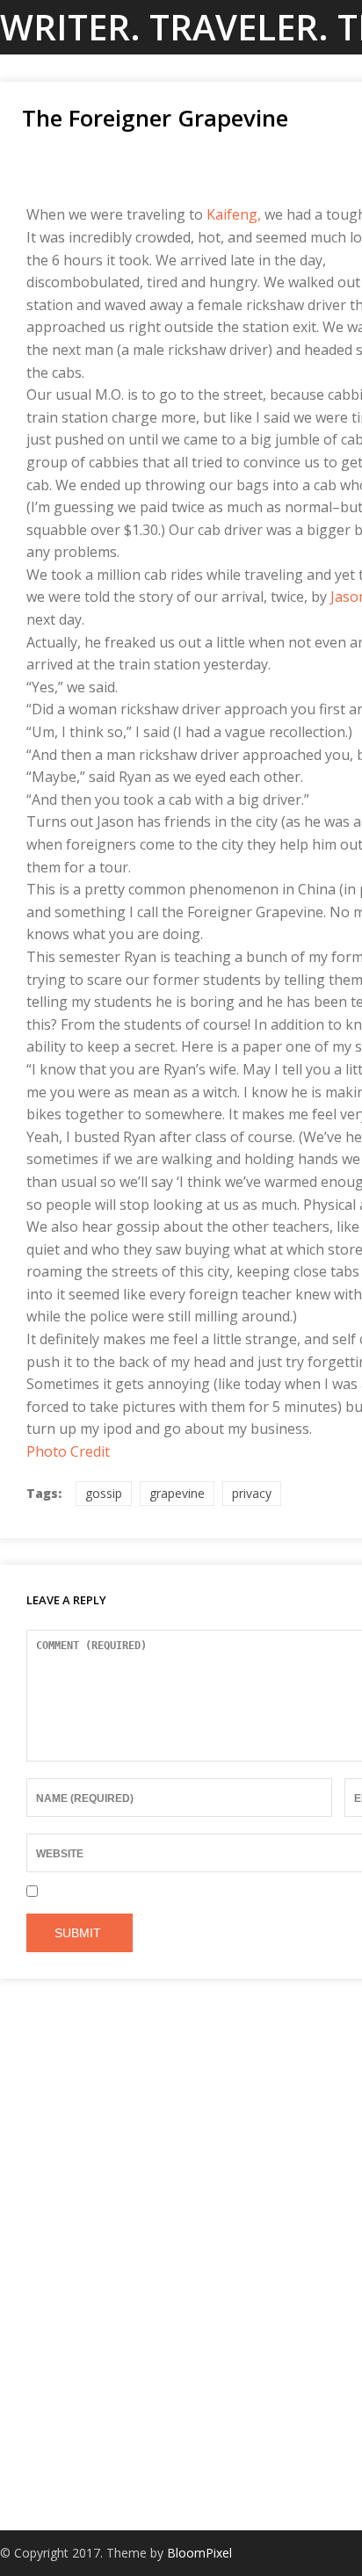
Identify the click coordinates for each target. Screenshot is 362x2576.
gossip (104, 1493)
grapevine (177, 1493)
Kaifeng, (234, 214)
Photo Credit (68, 1451)
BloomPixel (199, 2553)
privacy (252, 1493)
